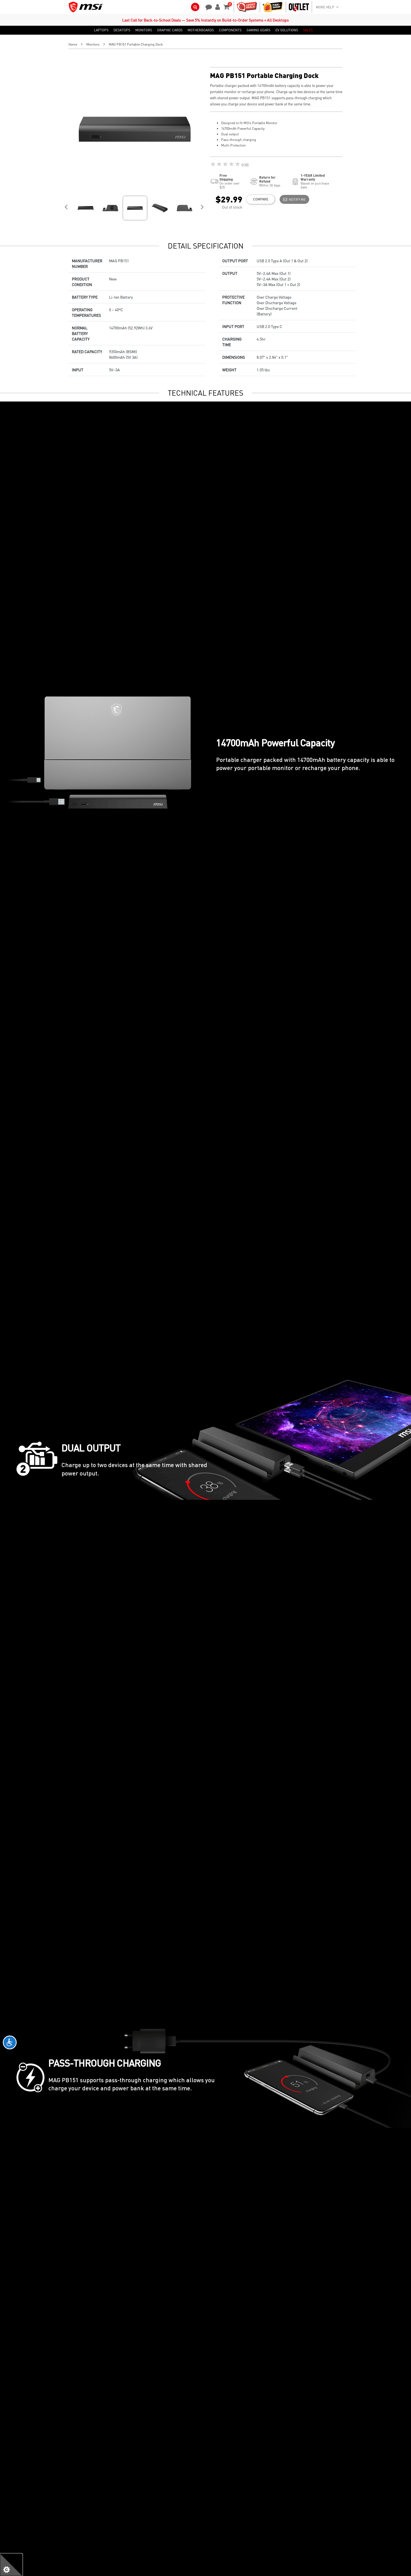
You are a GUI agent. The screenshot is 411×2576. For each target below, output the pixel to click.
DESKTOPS (122, 30)
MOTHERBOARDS (201, 30)
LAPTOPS (101, 30)
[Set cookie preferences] (11, 2565)
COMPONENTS (230, 30)
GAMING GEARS (258, 30)
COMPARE (261, 199)
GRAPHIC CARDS (170, 30)
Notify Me (296, 199)
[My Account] (217, 6)
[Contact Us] (207, 6)
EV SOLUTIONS (287, 30)
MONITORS (144, 30)
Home (73, 44)
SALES (308, 30)
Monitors (93, 44)
